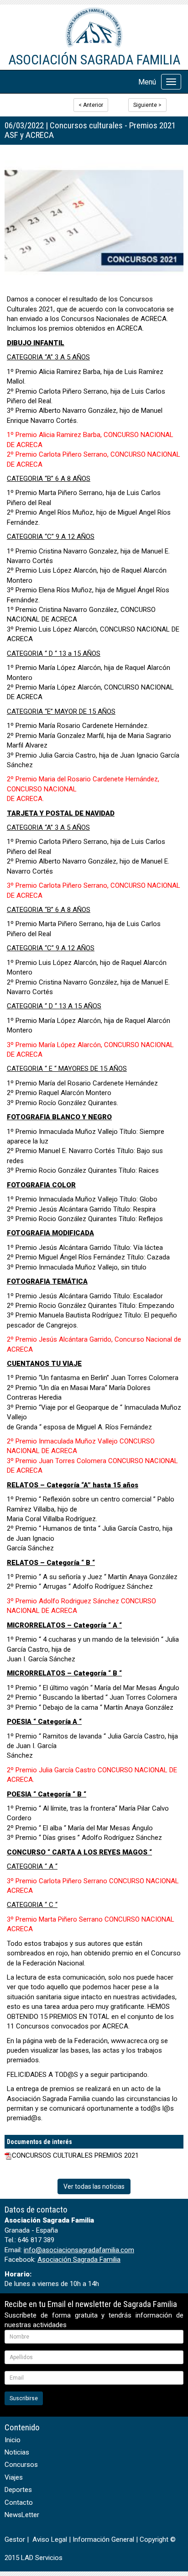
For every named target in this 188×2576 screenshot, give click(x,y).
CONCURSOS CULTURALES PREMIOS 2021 (75, 2155)
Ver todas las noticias (94, 2186)
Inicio (13, 2440)
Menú (147, 82)
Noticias (17, 2452)
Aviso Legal (50, 2539)
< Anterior (91, 105)
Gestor (15, 2539)
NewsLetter (22, 2515)
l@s (168, 2108)
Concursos (21, 2465)
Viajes (14, 2477)
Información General (103, 2539)
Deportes (18, 2490)
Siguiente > (147, 105)
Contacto (19, 2502)
